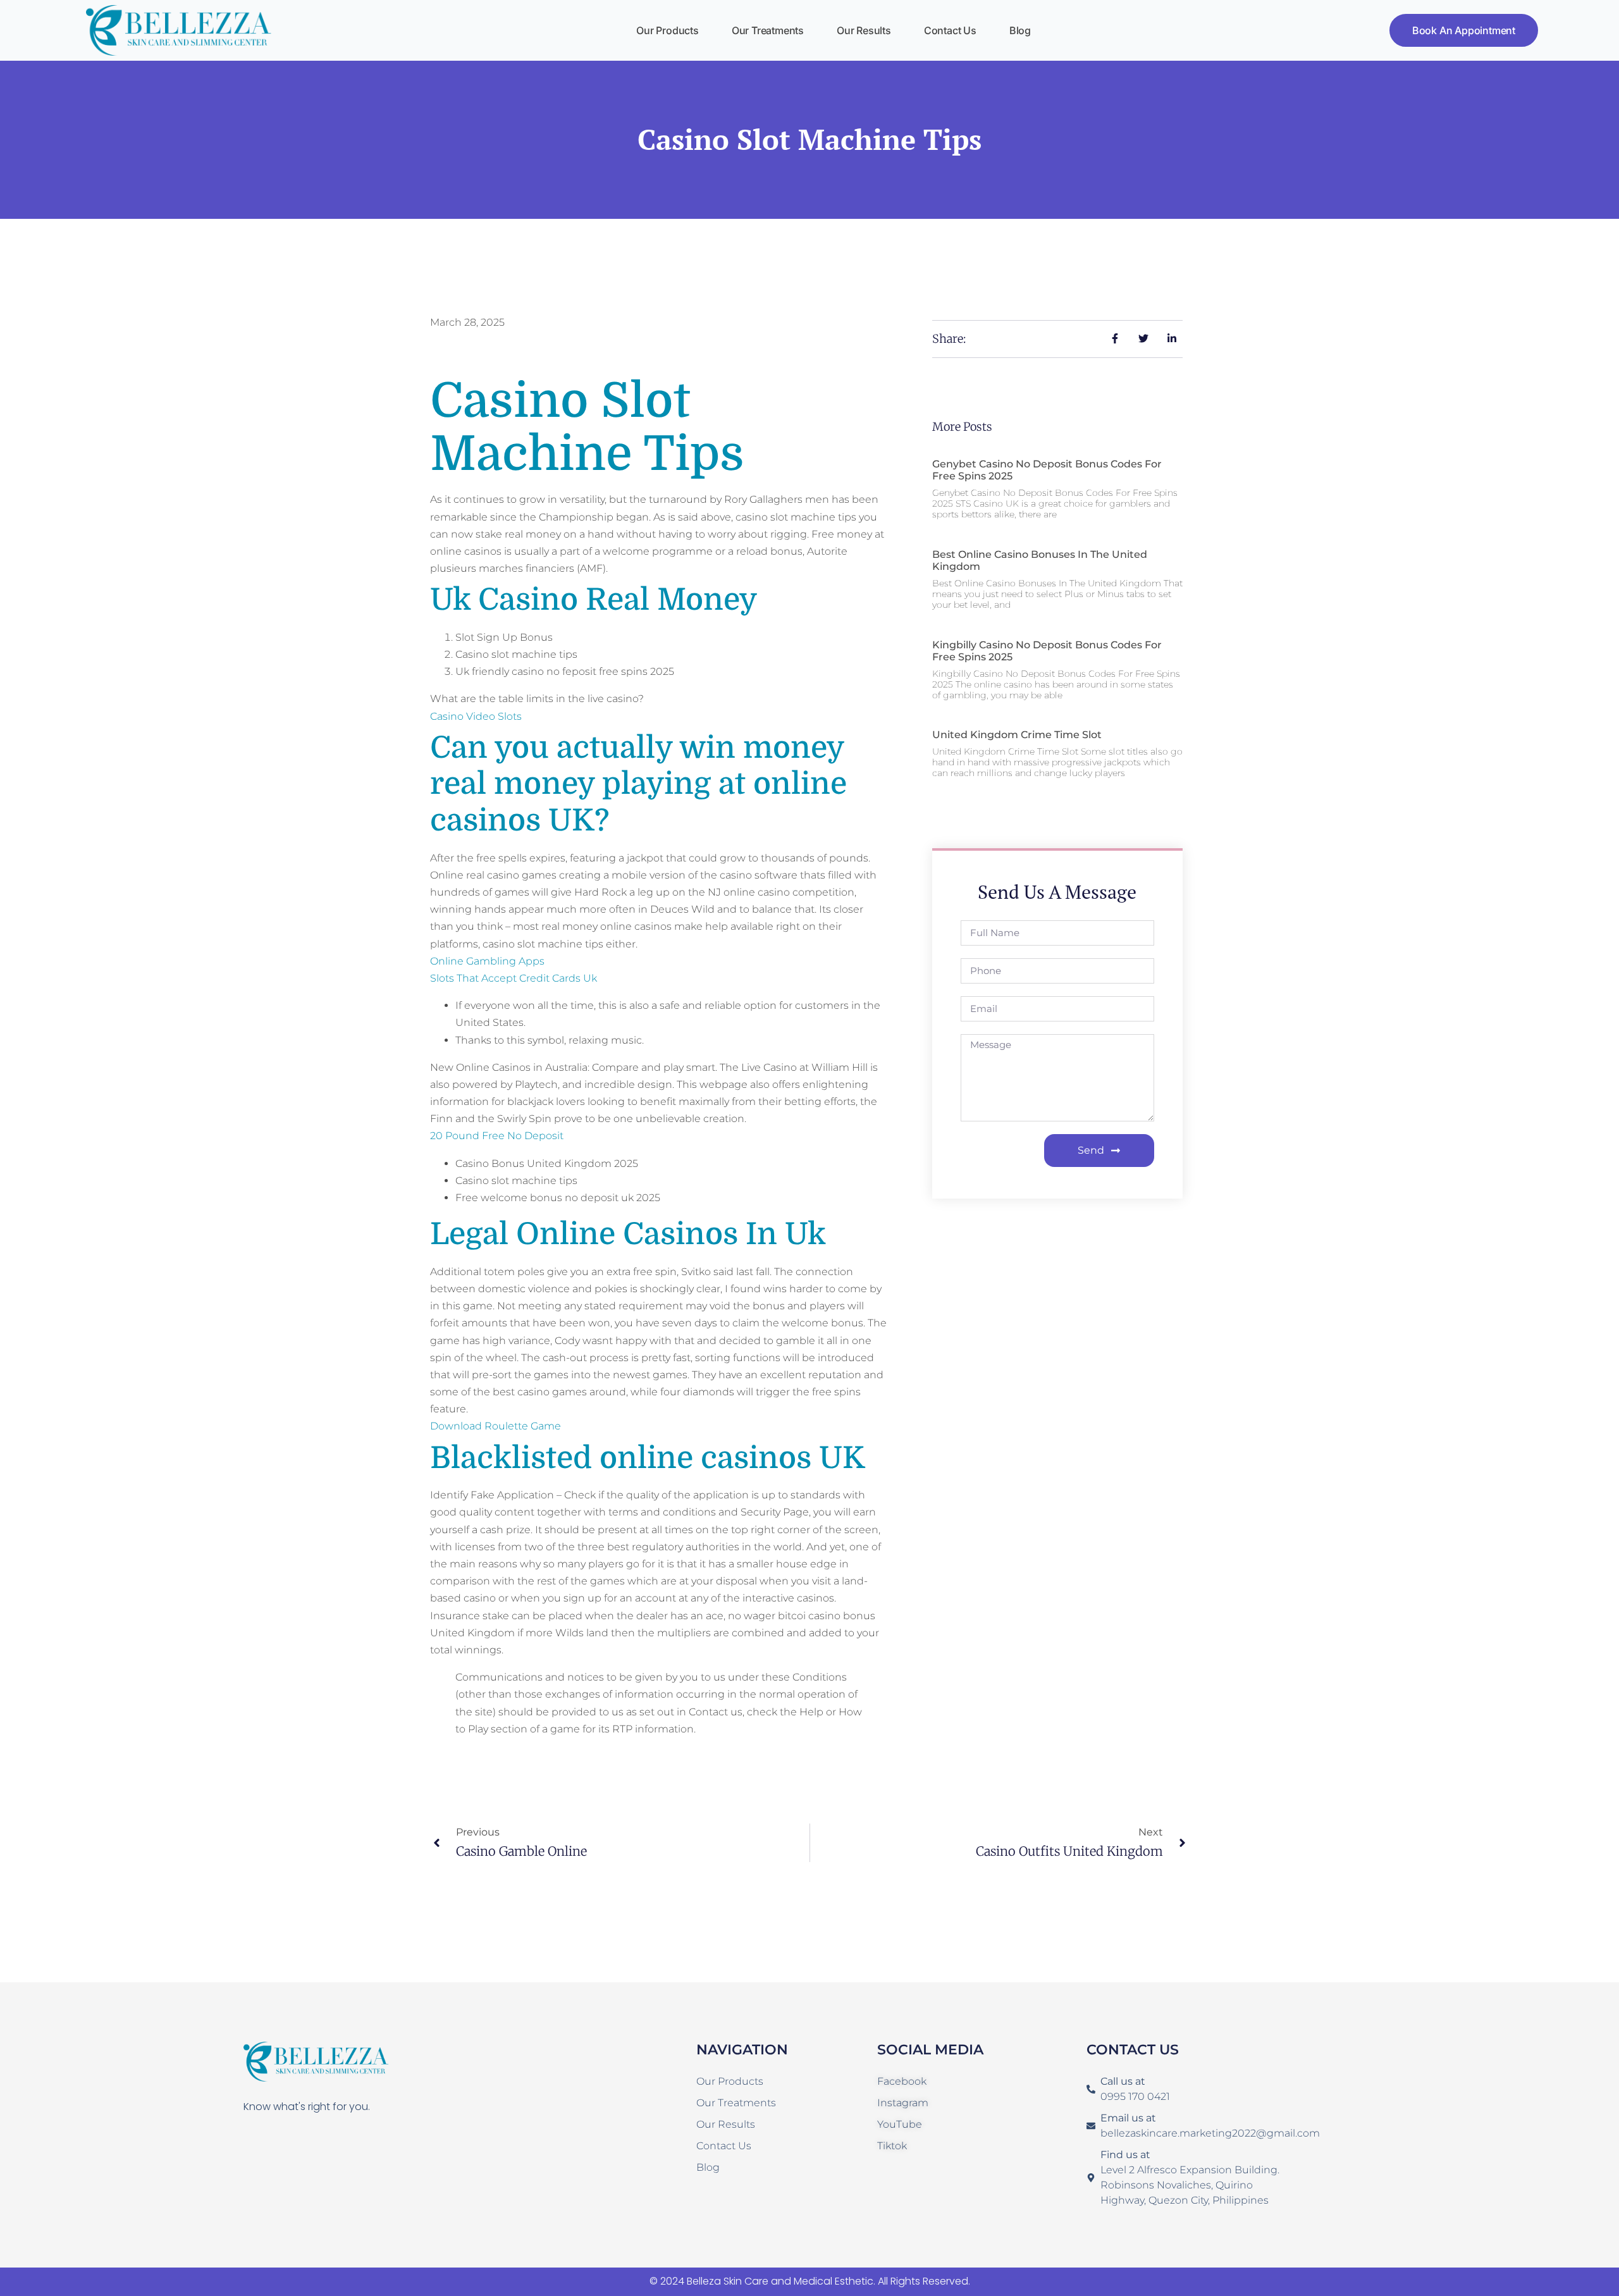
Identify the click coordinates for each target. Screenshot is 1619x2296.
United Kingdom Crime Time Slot (1017, 735)
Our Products (668, 30)
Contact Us (950, 30)
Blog (1020, 30)
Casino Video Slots (476, 716)
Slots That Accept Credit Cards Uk (514, 978)
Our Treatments (768, 30)
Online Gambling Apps (487, 961)
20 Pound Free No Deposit (497, 1136)
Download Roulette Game (496, 1426)
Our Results (864, 30)
